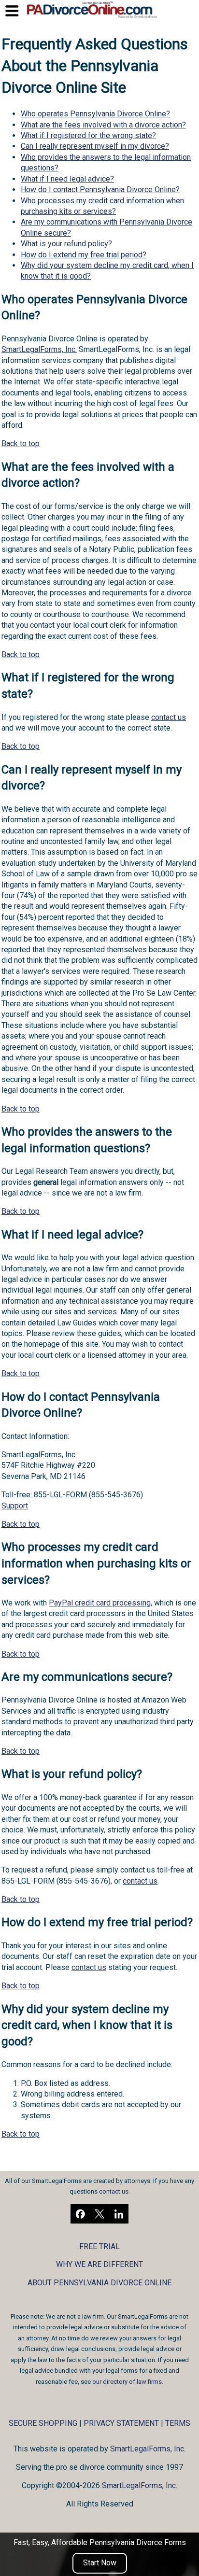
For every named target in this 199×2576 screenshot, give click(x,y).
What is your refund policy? (66, 244)
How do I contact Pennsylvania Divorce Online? (100, 190)
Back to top (21, 443)
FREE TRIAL (99, 2246)
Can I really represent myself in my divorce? (95, 146)
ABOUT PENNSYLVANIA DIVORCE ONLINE (99, 2283)
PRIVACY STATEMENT (121, 2423)
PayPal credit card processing (100, 1603)
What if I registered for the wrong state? (88, 135)
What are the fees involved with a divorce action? (103, 125)
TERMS (178, 2423)
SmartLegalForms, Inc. (39, 349)
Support (15, 1506)
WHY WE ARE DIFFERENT (99, 2264)
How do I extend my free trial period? (84, 255)
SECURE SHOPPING (43, 2423)
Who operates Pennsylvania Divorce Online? (95, 114)
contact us (169, 717)
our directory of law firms (127, 2382)
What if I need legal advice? (67, 179)
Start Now (100, 2563)
